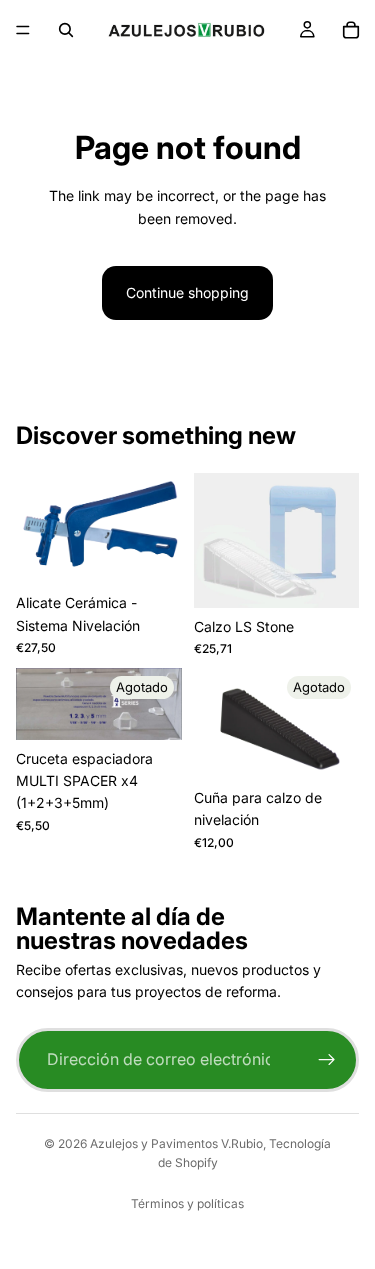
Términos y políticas (187, 1203)
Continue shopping (187, 292)
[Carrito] (351, 30)
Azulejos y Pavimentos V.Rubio (176, 1143)
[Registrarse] (327, 1060)
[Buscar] (66, 30)
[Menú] (23, 30)
